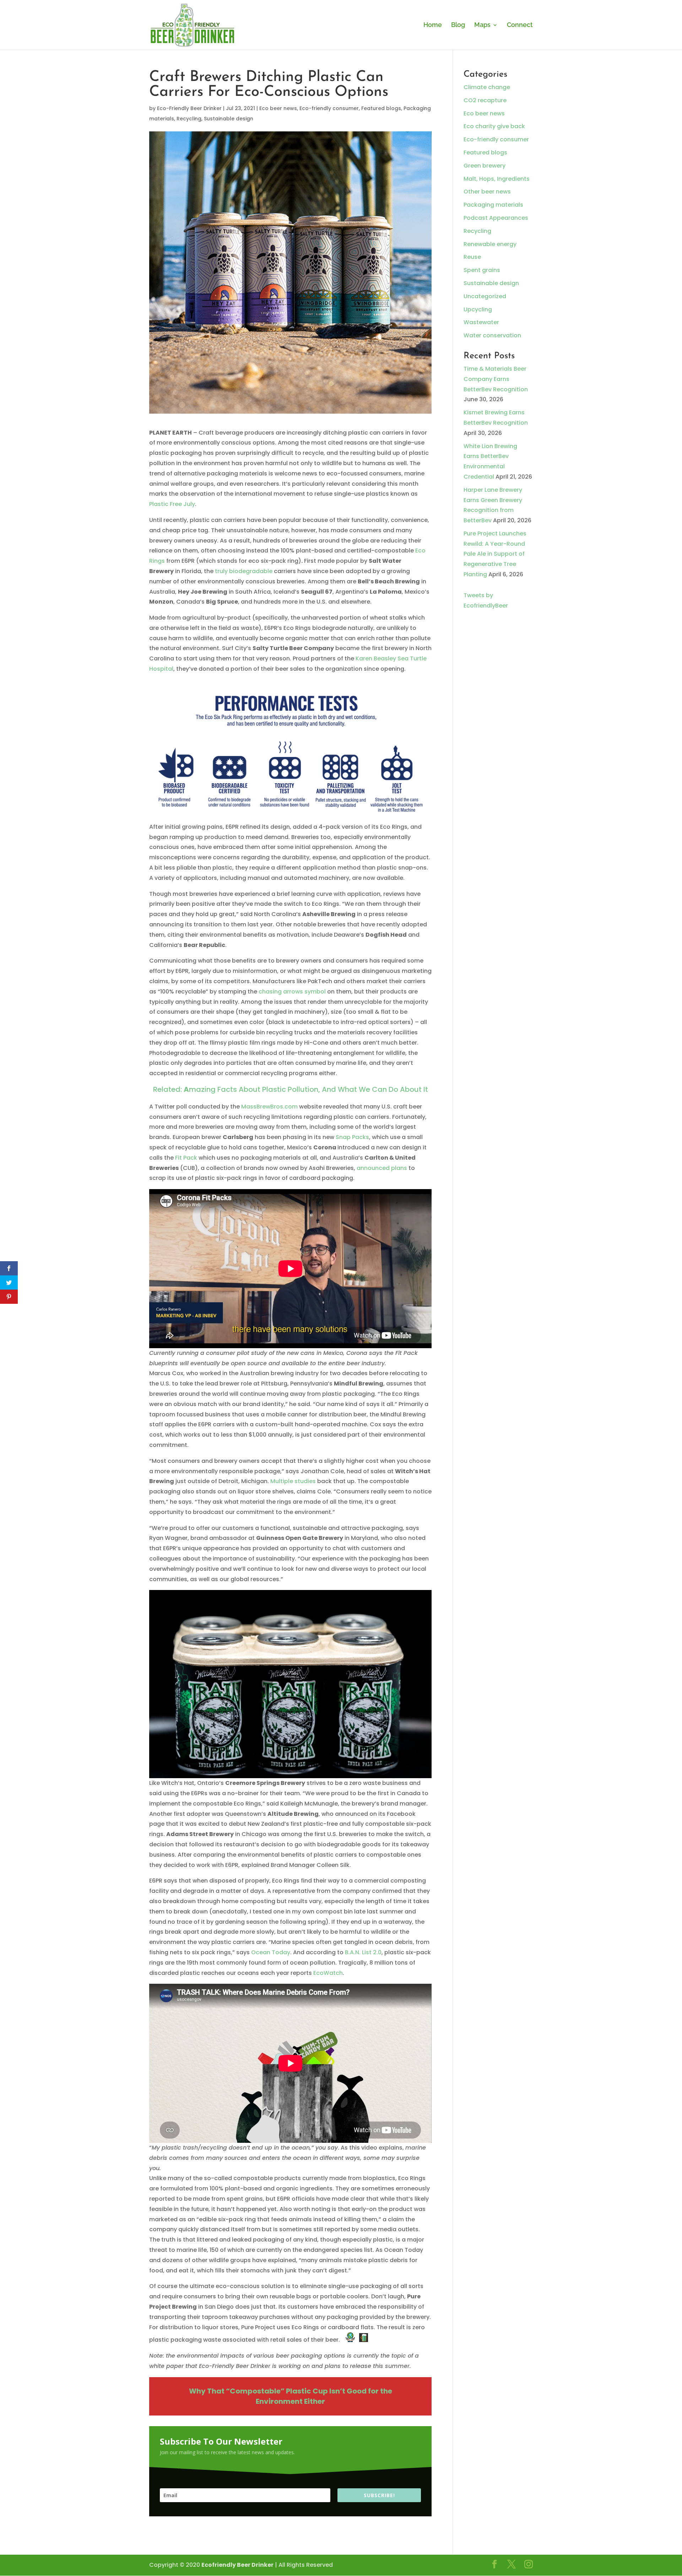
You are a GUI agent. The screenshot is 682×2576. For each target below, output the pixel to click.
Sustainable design (229, 119)
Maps (482, 25)
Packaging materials (493, 205)
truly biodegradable (244, 571)
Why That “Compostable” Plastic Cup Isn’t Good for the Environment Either (291, 2396)
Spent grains (482, 270)
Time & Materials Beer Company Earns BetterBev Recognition (496, 379)
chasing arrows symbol (292, 992)
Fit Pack (186, 1158)
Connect (520, 25)
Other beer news (487, 192)
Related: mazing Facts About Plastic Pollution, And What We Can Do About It (291, 1089)
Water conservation (492, 335)
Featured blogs (381, 108)
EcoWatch (328, 1973)
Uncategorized (485, 296)
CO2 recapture (485, 100)
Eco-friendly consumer (329, 108)
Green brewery (485, 166)
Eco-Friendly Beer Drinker (189, 108)
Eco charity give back (494, 126)
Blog (458, 25)
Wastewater (481, 322)
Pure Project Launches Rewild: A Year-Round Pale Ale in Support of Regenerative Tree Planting (495, 554)
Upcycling (478, 309)
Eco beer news (278, 108)
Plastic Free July (172, 504)
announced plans (382, 1168)
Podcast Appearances (496, 218)
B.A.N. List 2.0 (363, 1952)
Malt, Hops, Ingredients (497, 179)
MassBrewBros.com (269, 1107)
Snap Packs (352, 1137)
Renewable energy (490, 244)
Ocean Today (271, 1952)
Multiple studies (293, 1481)
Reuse (472, 257)
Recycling (189, 119)
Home (433, 25)
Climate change (487, 87)
